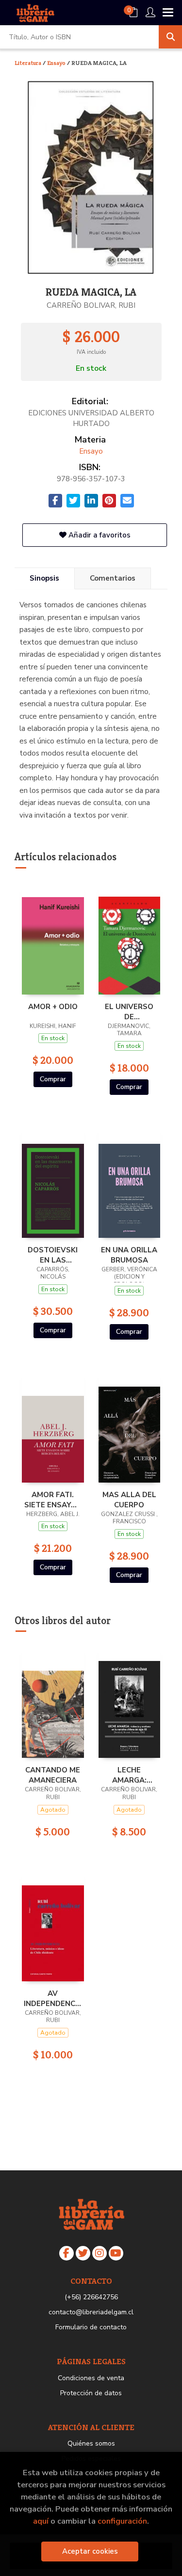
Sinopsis (44, 578)
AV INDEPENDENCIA (53, 1998)
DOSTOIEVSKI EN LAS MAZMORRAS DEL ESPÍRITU (53, 1255)
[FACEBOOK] (66, 2253)
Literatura (29, 63)
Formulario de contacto (91, 2327)
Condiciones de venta (91, 2378)
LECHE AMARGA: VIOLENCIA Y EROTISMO (129, 1775)
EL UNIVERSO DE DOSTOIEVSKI (129, 1011)
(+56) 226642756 (91, 2297)
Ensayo (57, 63)
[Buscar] (170, 37)
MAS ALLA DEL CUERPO (129, 1500)
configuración (122, 2521)
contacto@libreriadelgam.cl (91, 2312)
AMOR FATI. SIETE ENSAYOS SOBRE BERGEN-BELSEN (53, 1500)
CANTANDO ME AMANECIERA (53, 1775)
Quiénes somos (91, 2443)
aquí (41, 2521)
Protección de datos (91, 2393)
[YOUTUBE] (116, 2253)
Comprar (53, 1079)
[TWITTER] (83, 2253)
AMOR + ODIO (53, 1007)
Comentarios (113, 578)
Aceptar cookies (90, 2551)
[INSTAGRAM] (99, 2253)
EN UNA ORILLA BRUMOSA (129, 1255)
